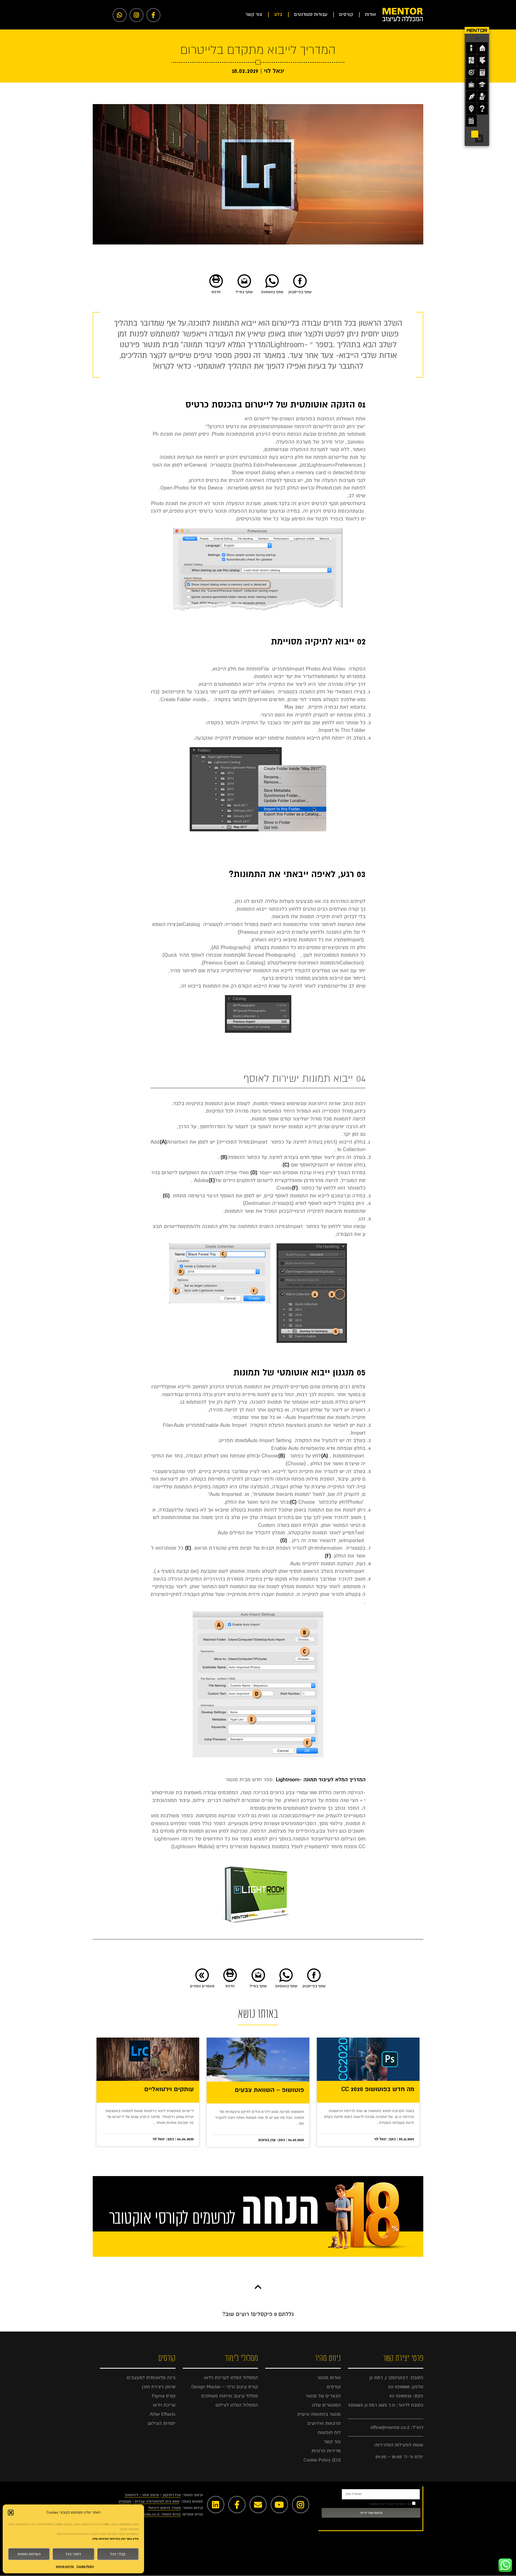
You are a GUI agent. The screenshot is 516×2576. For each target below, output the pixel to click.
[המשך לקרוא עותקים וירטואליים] (148, 2059)
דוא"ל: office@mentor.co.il (397, 2427)
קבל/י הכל (118, 2554)
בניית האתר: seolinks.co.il (159, 2514)
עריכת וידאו (164, 2405)
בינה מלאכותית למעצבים (151, 2378)
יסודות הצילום (162, 2423)
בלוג (278, 14)
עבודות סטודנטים (311, 14)
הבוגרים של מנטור (323, 2396)
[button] (11, 2513)
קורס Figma (164, 2396)
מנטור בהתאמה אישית (319, 2414)
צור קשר (254, 14)
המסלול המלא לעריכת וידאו (231, 2378)
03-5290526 (400, 2396)
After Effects (163, 2414)
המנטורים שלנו (326, 2405)
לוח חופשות (329, 2433)
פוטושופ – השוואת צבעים (269, 2090)
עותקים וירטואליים (169, 2090)
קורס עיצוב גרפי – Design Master (225, 2387)
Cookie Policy (85, 2566)
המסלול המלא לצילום (237, 2405)
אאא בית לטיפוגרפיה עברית (157, 2501)
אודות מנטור (329, 2378)
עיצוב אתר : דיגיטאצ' (142, 2495)
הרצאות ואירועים (324, 2423)
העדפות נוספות (29, 2554)
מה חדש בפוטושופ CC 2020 (378, 2090)
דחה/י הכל (73, 2554)
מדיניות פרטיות (65, 2566)
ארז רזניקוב (172, 2495)
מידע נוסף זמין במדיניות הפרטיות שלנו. (115, 2539)
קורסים (346, 14)
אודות (370, 14)
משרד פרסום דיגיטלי (164, 2508)
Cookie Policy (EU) (322, 2460)
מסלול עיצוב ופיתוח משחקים (230, 2396)
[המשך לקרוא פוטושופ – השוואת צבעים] (258, 2060)
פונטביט (125, 2501)
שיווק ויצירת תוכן (159, 2387)
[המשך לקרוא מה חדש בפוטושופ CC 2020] (368, 2059)
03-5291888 (399, 2387)
